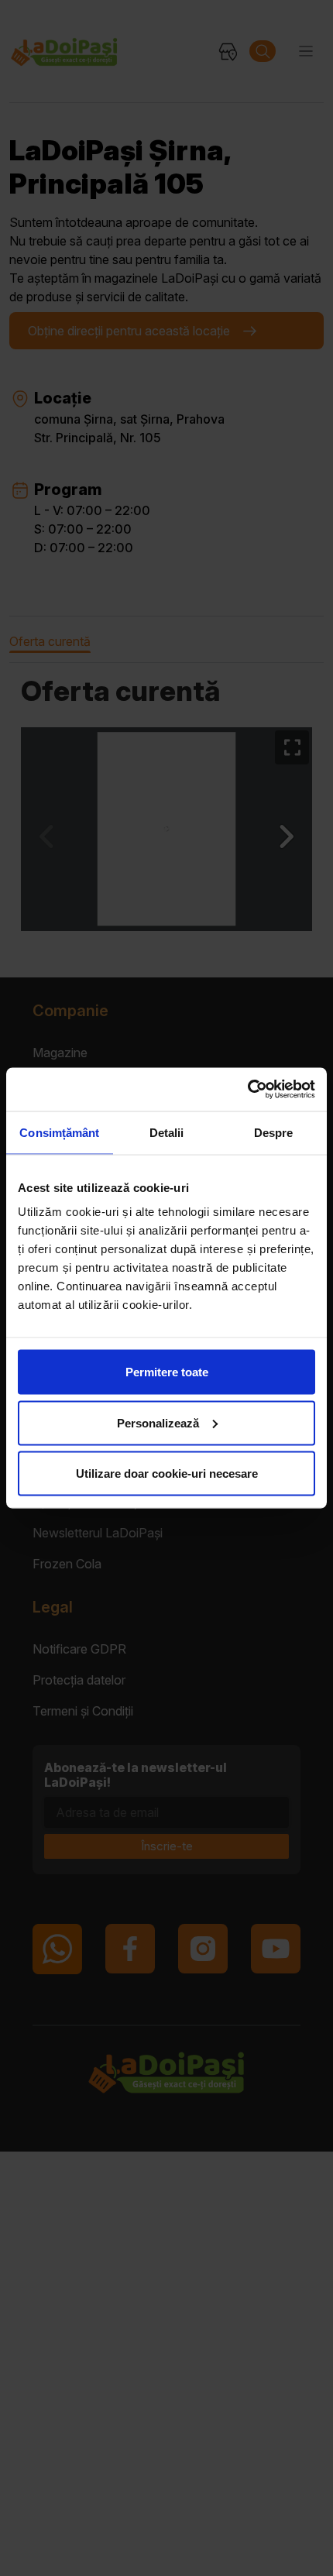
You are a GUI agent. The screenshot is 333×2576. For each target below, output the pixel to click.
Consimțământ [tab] (59, 1132)
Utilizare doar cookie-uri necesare (167, 1473)
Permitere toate (167, 1372)
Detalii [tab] (167, 1132)
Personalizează (158, 1422)
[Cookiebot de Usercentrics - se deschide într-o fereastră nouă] (247, 1090)
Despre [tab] (274, 1132)
